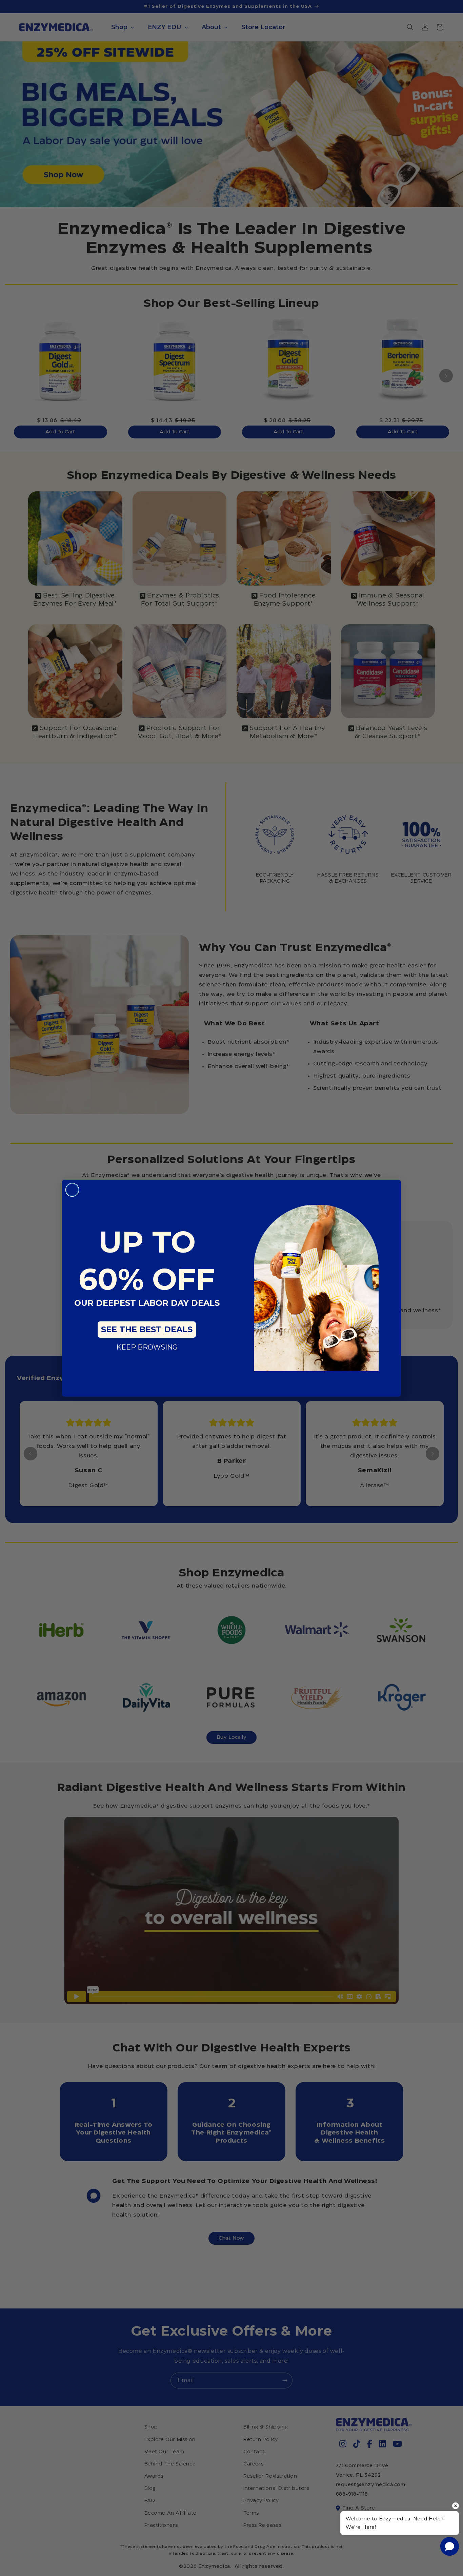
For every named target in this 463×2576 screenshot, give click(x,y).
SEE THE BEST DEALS (147, 1329)
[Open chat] (450, 2546)
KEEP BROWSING (147, 1347)
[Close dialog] (72, 1190)
